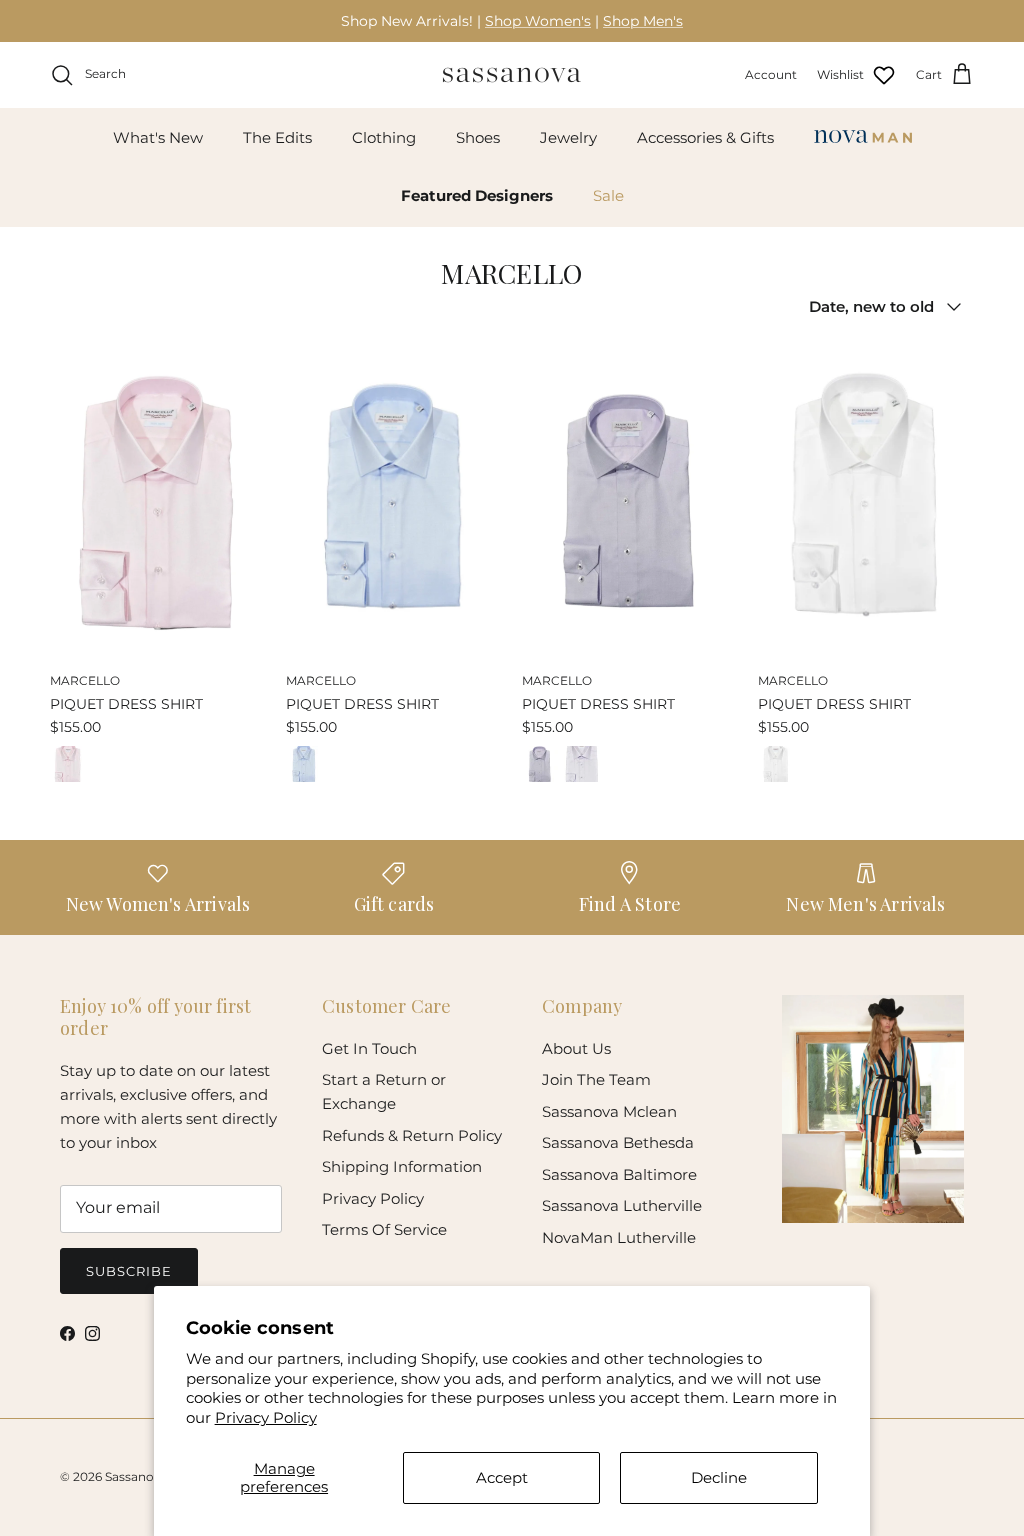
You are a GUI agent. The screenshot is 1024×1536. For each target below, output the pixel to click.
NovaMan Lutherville (619, 1237)
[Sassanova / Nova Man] (512, 75)
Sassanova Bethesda (618, 1142)
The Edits (277, 137)
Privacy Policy (266, 1417)
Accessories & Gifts (705, 137)
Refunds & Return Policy (412, 1135)
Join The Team (596, 1079)
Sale (608, 195)
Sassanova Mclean (609, 1111)
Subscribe (129, 1271)
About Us (576, 1048)
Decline (719, 1477)
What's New (158, 137)
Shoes (478, 137)
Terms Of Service (384, 1229)
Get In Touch (369, 1048)
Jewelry (568, 137)
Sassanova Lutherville (622, 1205)
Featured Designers (477, 195)
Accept (502, 1477)
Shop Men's (643, 21)
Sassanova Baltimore (619, 1174)
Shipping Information (402, 1166)
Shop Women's (538, 21)
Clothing (384, 137)
